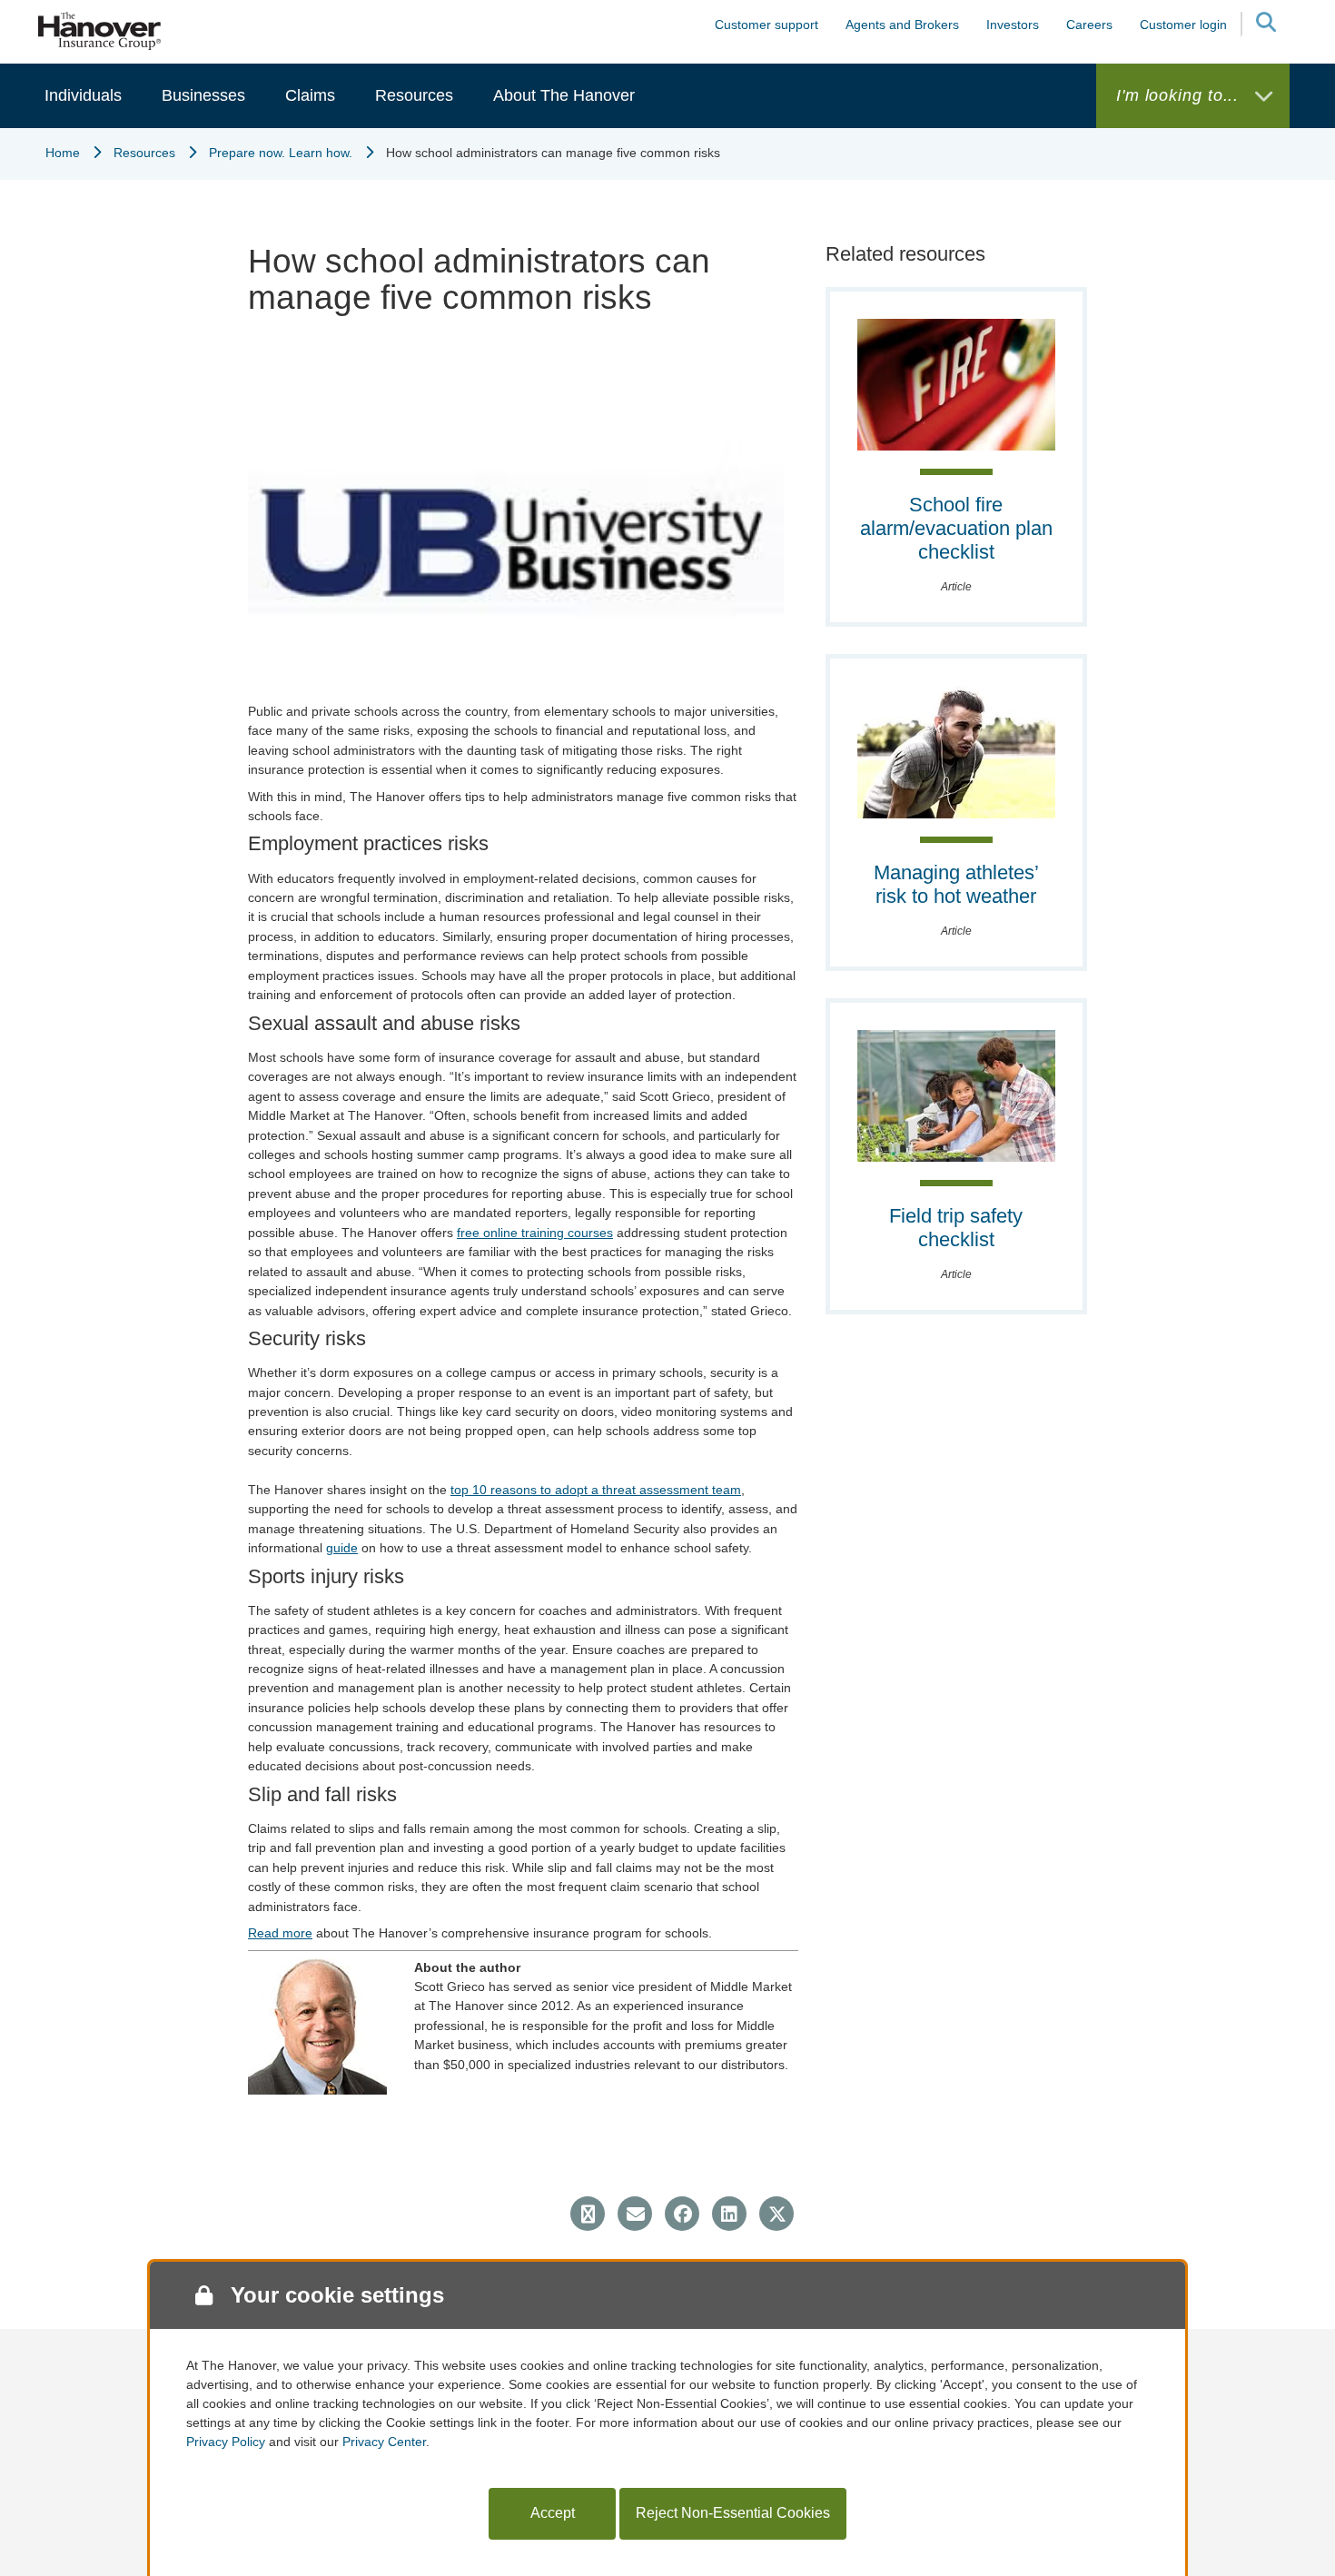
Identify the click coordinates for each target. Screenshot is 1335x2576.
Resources (144, 153)
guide (342, 1548)
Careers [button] (1089, 25)
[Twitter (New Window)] (776, 2214)
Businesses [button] (203, 95)
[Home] (100, 30)
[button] (1265, 25)
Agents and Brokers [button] (902, 25)
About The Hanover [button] (564, 95)
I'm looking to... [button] (1180, 95)
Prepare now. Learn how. (281, 153)
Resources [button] (414, 95)
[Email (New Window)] (635, 2214)
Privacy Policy (226, 2442)
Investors (1013, 25)
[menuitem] (83, 96)
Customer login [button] (1183, 25)
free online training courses (535, 1233)
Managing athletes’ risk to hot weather (956, 884)
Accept (553, 2513)
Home (63, 153)
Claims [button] (310, 95)
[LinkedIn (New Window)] (729, 2214)
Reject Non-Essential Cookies (733, 2513)
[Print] (588, 2214)
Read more (280, 1933)
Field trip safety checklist (956, 1228)
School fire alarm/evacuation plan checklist (956, 528)
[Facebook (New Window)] (682, 2214)
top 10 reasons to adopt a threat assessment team (596, 1490)
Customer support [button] (766, 25)
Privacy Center (384, 2442)
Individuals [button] (83, 95)
